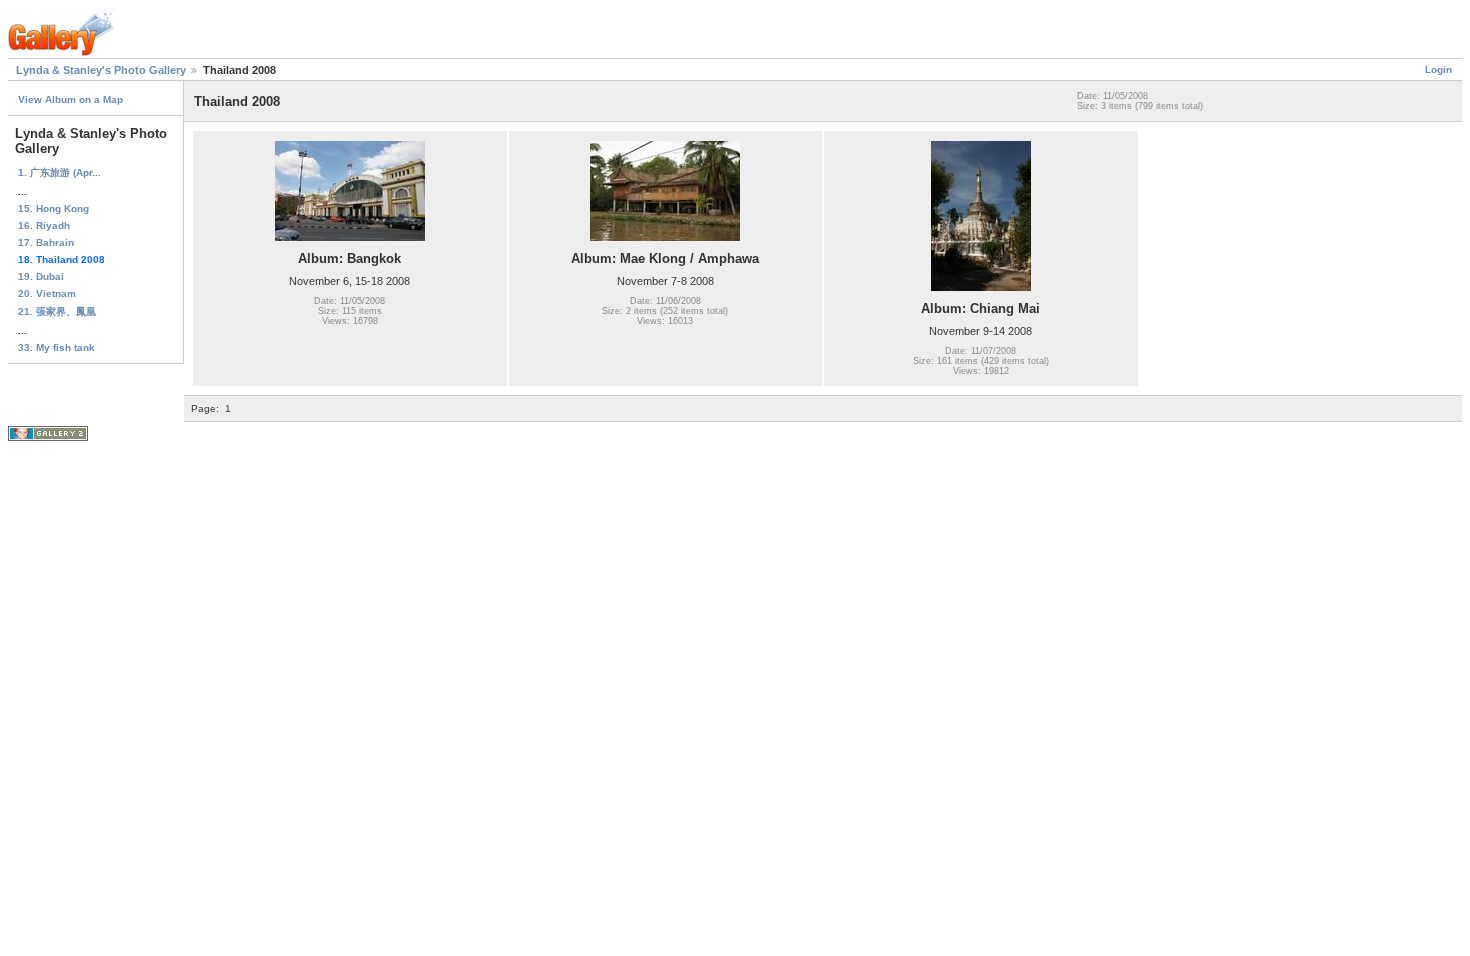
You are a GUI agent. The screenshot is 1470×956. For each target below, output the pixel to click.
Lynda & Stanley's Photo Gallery (101, 70)
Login (1438, 69)
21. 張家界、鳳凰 (57, 311)
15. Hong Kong (53, 208)
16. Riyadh (44, 225)
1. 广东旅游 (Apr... (59, 172)
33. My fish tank (56, 347)
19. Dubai (41, 276)
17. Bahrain (46, 242)
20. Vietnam (47, 293)
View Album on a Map (70, 99)
